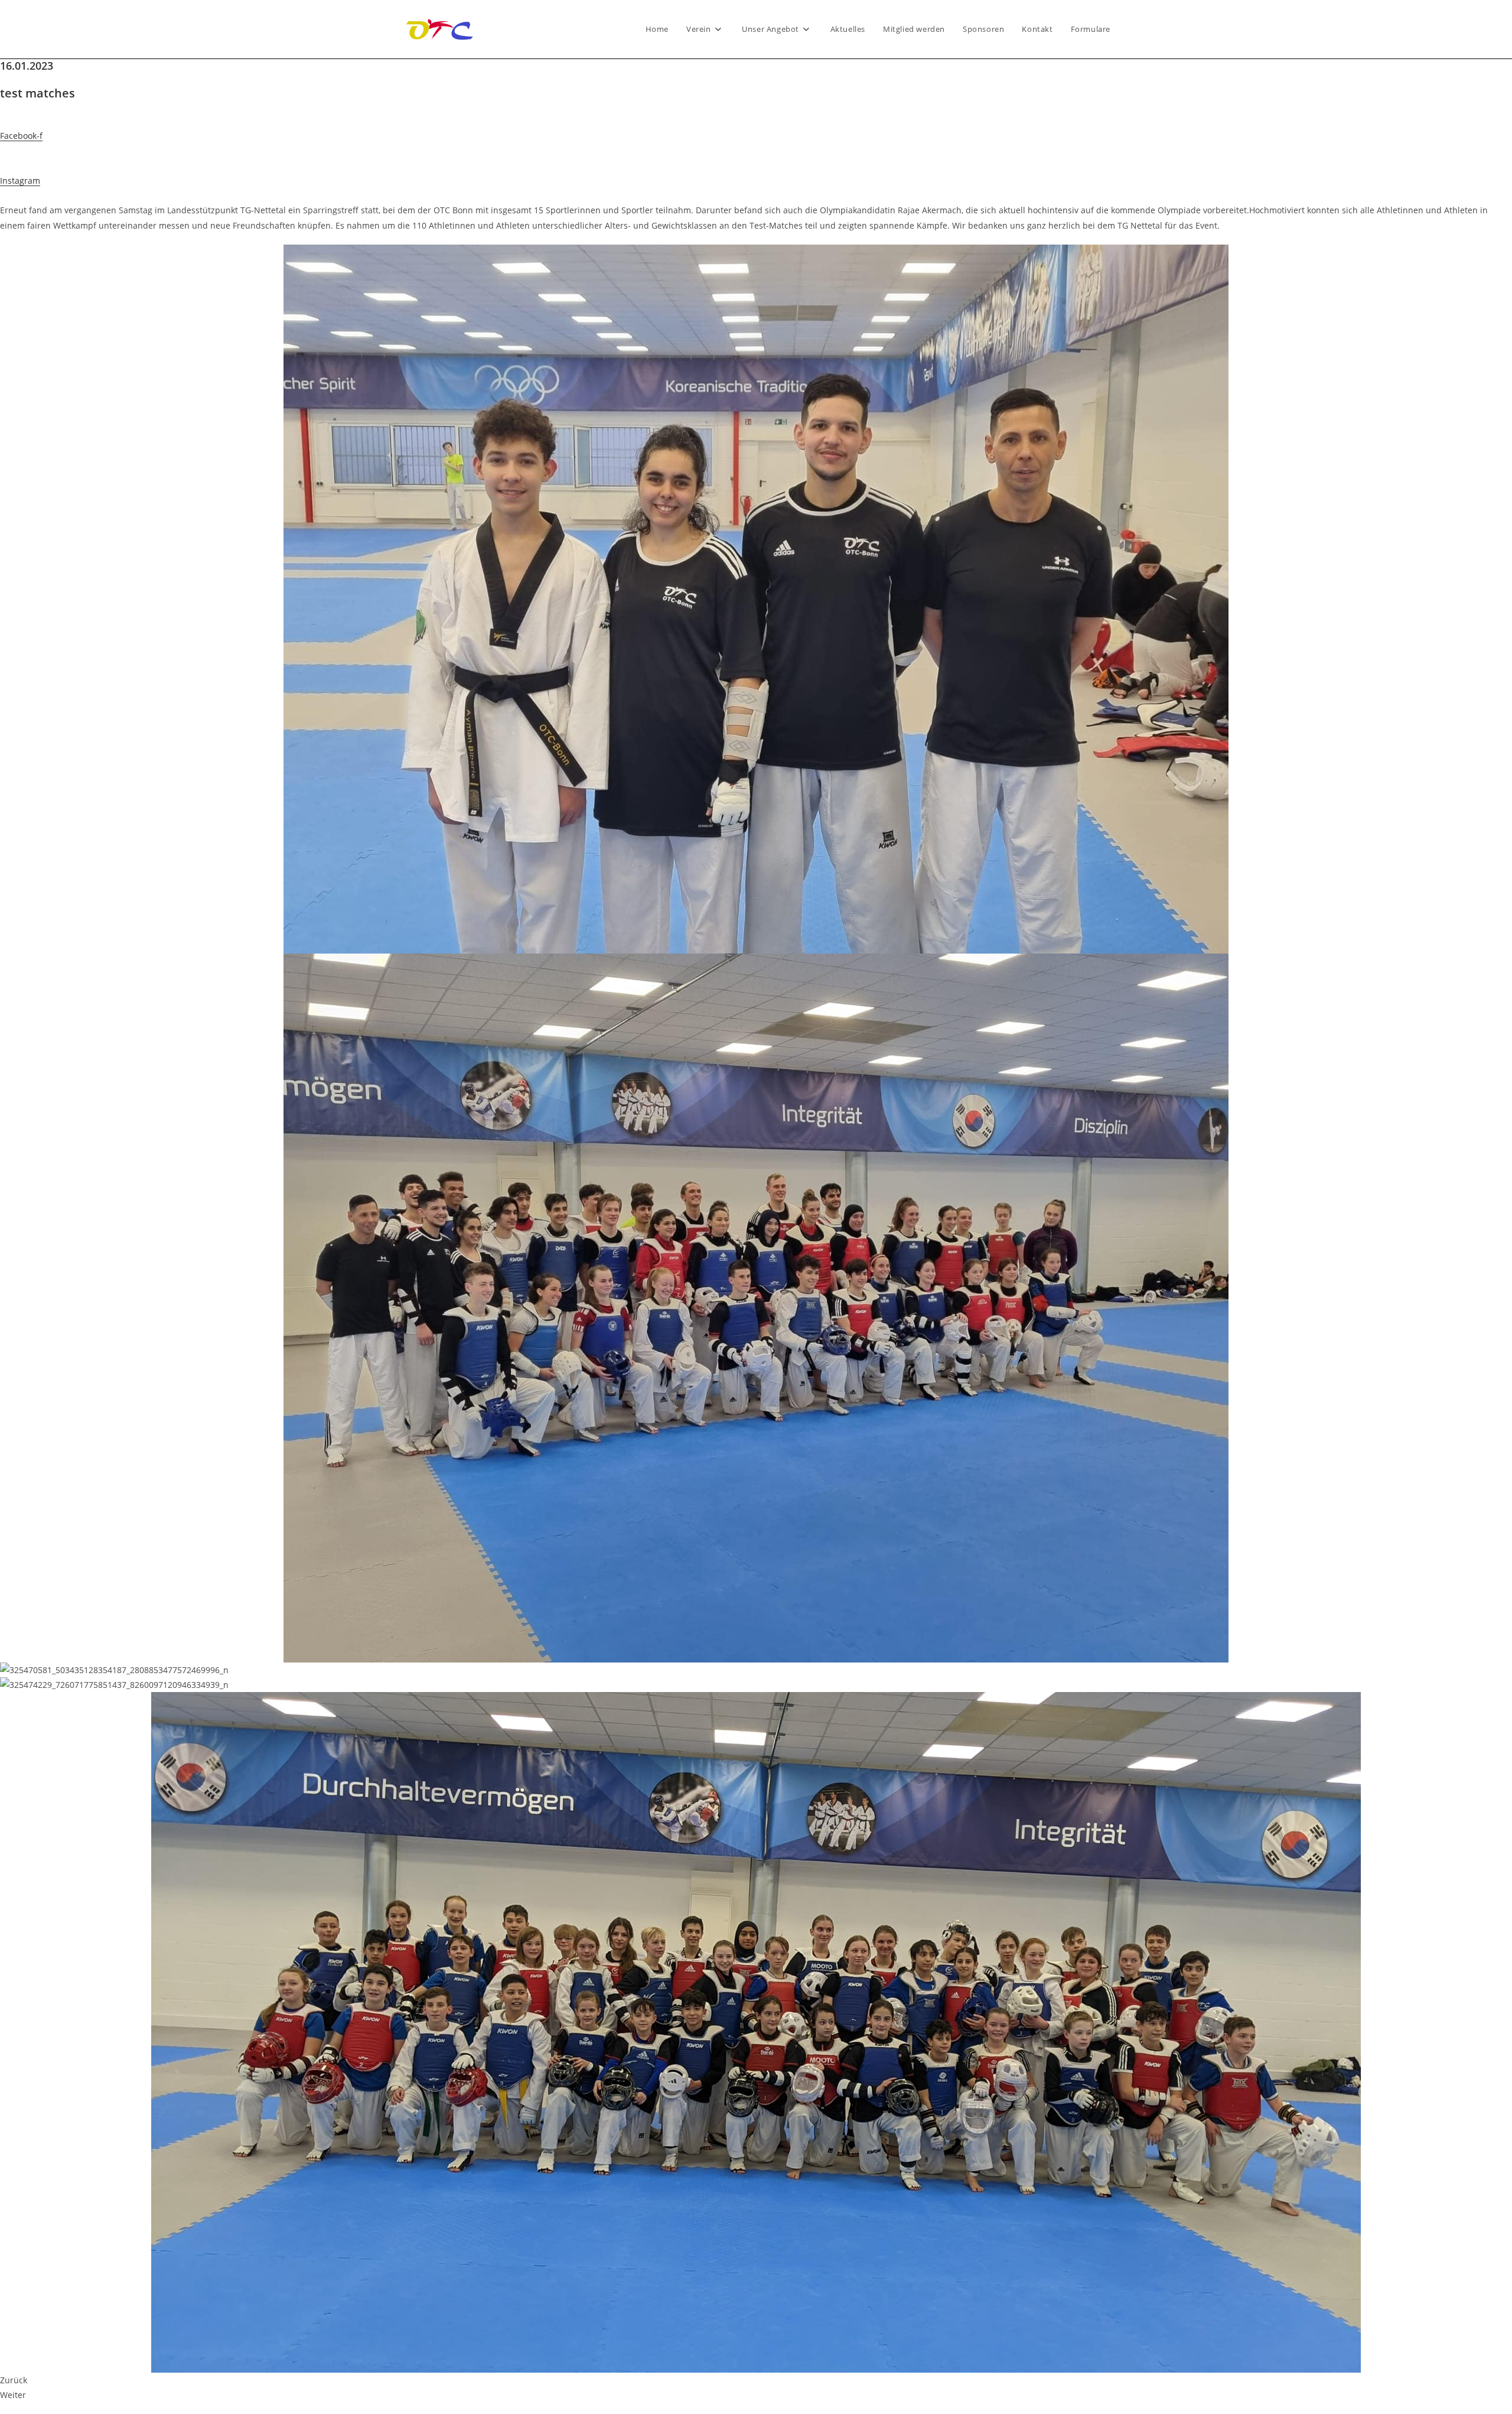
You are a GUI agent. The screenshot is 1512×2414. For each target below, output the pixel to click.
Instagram (20, 180)
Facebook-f (21, 136)
